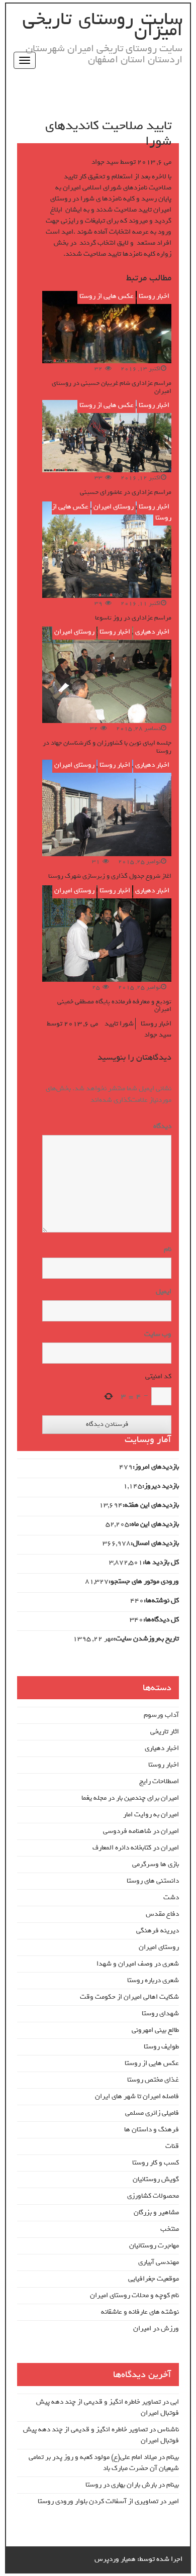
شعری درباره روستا (153, 1980)
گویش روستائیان (156, 2179)
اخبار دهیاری (152, 632)
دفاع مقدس (162, 1914)
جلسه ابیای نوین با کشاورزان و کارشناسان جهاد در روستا (107, 747)
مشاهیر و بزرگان (156, 2212)
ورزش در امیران (156, 2329)
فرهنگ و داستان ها (152, 2130)
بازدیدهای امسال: (155, 1543)
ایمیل (163, 1292)
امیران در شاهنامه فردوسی (141, 1831)
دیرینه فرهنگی (158, 1931)
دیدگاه (160, 1126)
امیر (173, 2501)
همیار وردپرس (115, 2559)
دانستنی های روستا (153, 1881)
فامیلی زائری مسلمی (152, 2113)
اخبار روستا (154, 296)
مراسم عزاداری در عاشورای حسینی (126, 492)
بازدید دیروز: (161, 1486)
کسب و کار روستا (156, 2163)
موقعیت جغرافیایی (154, 2279)
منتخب (170, 2229)
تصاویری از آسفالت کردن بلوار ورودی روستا (98, 2501)
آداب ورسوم (161, 1715)
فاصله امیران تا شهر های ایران (137, 2096)
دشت (171, 1897)
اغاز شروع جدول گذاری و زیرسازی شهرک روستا (110, 876)
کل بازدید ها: (161, 1563)
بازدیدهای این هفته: (151, 1505)
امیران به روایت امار (151, 1815)
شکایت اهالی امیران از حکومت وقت (129, 1997)
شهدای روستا (160, 2014)
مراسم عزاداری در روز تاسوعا (133, 618)
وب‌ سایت (158, 1334)
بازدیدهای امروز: (156, 1467)
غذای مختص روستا (153, 2080)
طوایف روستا (161, 2047)
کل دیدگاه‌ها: (161, 1620)
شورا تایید (119, 1024)
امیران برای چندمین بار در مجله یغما (130, 1798)
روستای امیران (114, 507)
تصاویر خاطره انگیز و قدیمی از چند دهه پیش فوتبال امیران (108, 2407)
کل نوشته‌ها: (161, 1601)
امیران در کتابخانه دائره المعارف (136, 1848)
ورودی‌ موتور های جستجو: (144, 1582)
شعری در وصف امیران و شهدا (138, 1964)
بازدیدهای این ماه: (154, 1524)
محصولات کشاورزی (153, 2196)
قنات (172, 2146)
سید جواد (105, 162)
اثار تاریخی (165, 1732)
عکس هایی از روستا (107, 296)
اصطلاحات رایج (159, 1781)
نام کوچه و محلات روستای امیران (134, 2295)
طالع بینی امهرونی (155, 2030)
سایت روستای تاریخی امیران (103, 25)
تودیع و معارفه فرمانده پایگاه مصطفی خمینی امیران (114, 1005)
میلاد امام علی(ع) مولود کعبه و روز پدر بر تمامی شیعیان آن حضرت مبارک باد (104, 2463)
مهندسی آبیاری (159, 2262)
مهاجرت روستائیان (154, 2246)
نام (167, 1250)
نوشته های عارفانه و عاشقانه (140, 2312)
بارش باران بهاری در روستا (121, 2485)
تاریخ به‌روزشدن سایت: (146, 1639)
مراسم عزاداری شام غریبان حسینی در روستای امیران (112, 387)
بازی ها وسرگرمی (156, 1864)
